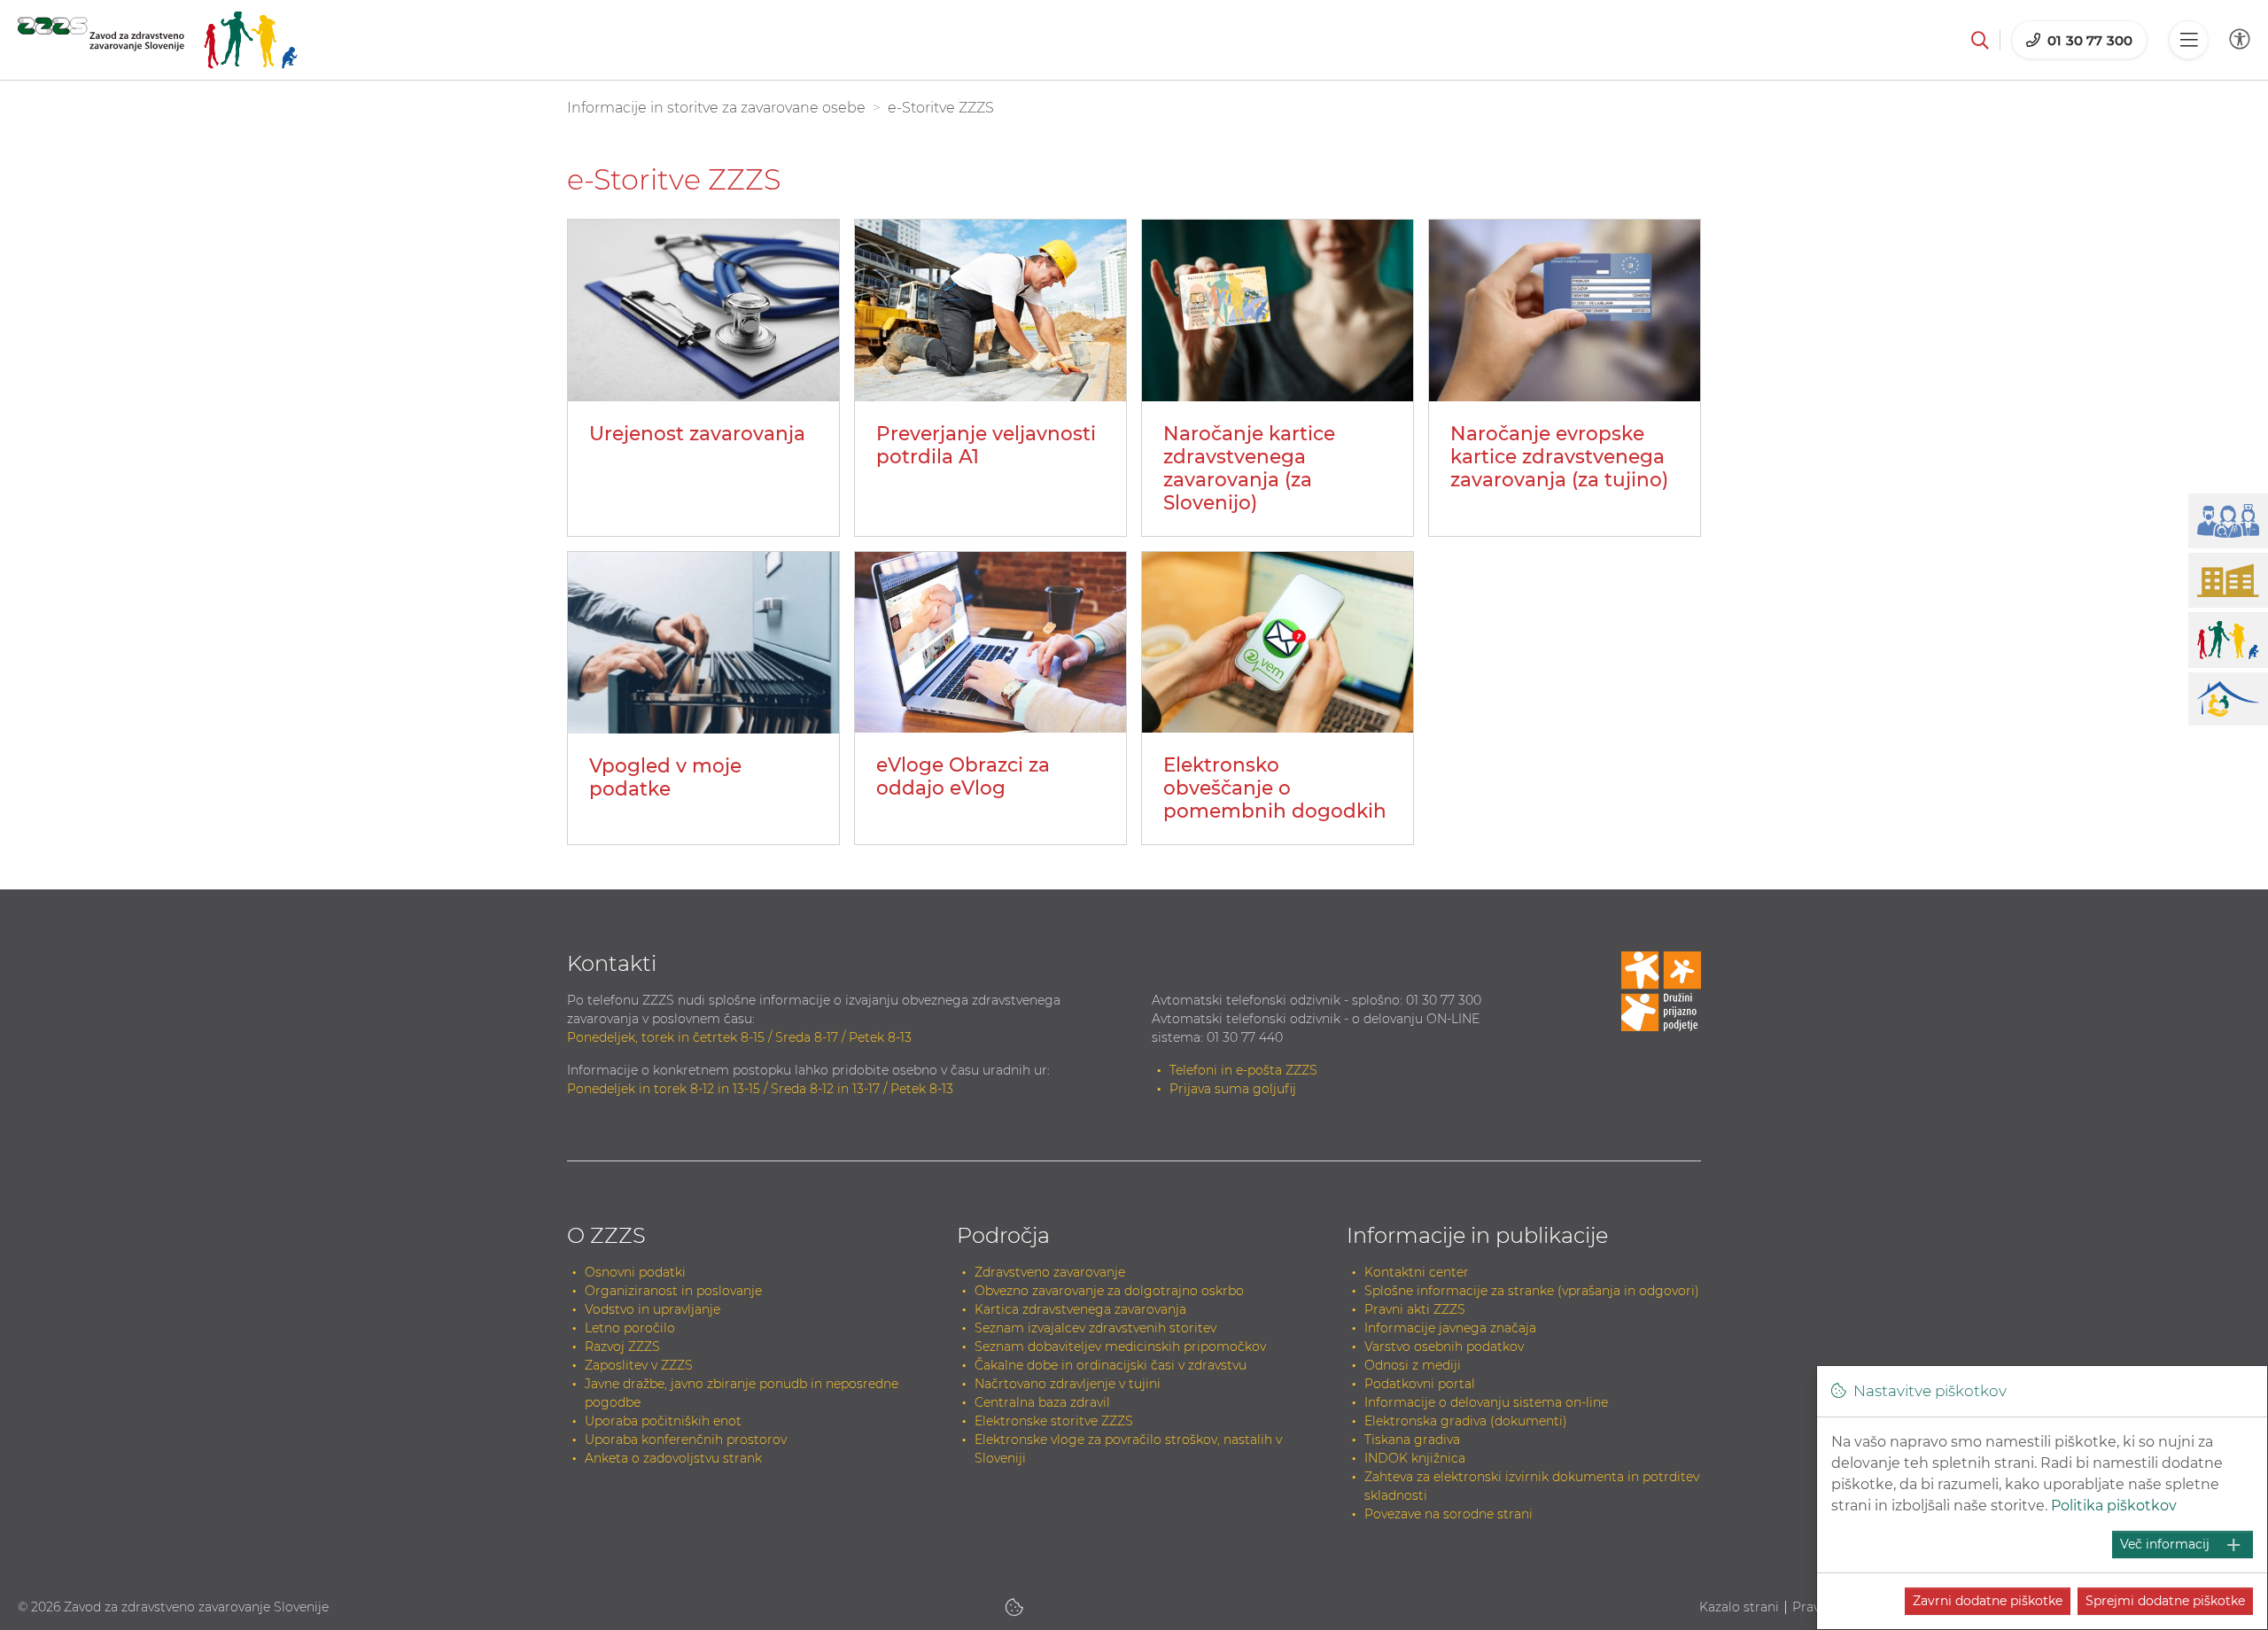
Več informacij (2165, 1544)
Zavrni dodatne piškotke (1988, 1601)
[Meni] (2188, 40)
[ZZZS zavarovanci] (158, 40)
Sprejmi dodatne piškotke (2165, 1601)
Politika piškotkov (2114, 1506)
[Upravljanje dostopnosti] (2240, 39)
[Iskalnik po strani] (1980, 40)
